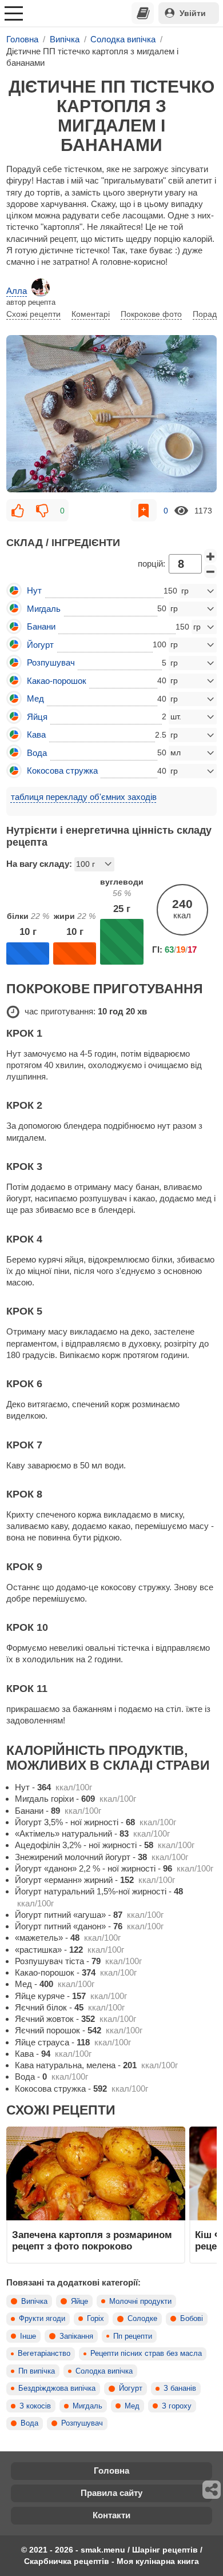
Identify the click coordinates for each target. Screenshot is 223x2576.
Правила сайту (111, 2493)
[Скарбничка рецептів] (143, 13)
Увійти (193, 13)
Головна (111, 2471)
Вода (29, 2423)
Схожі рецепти (33, 314)
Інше (28, 2336)
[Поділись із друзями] (212, 2490)
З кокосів (35, 2406)
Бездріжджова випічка (57, 2388)
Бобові (192, 2319)
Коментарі (91, 314)
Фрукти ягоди (42, 2319)
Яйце (79, 2302)
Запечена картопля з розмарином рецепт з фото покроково (92, 2240)
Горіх (95, 2319)
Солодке (142, 2319)
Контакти (111, 2515)
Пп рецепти (133, 2336)
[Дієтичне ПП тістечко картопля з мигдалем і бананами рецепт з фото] (111, 414)
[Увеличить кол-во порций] (210, 556)
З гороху (177, 2406)
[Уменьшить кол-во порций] (210, 572)
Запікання (76, 2336)
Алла (17, 291)
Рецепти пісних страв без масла (146, 2354)
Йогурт (131, 2388)
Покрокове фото (151, 314)
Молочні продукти (140, 2302)
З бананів (180, 2388)
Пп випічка (37, 2371)
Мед (132, 2406)
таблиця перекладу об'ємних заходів (84, 797)
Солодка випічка (104, 2371)
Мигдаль (87, 2406)
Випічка (34, 2302)
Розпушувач (82, 2423)
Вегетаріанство (44, 2354)
